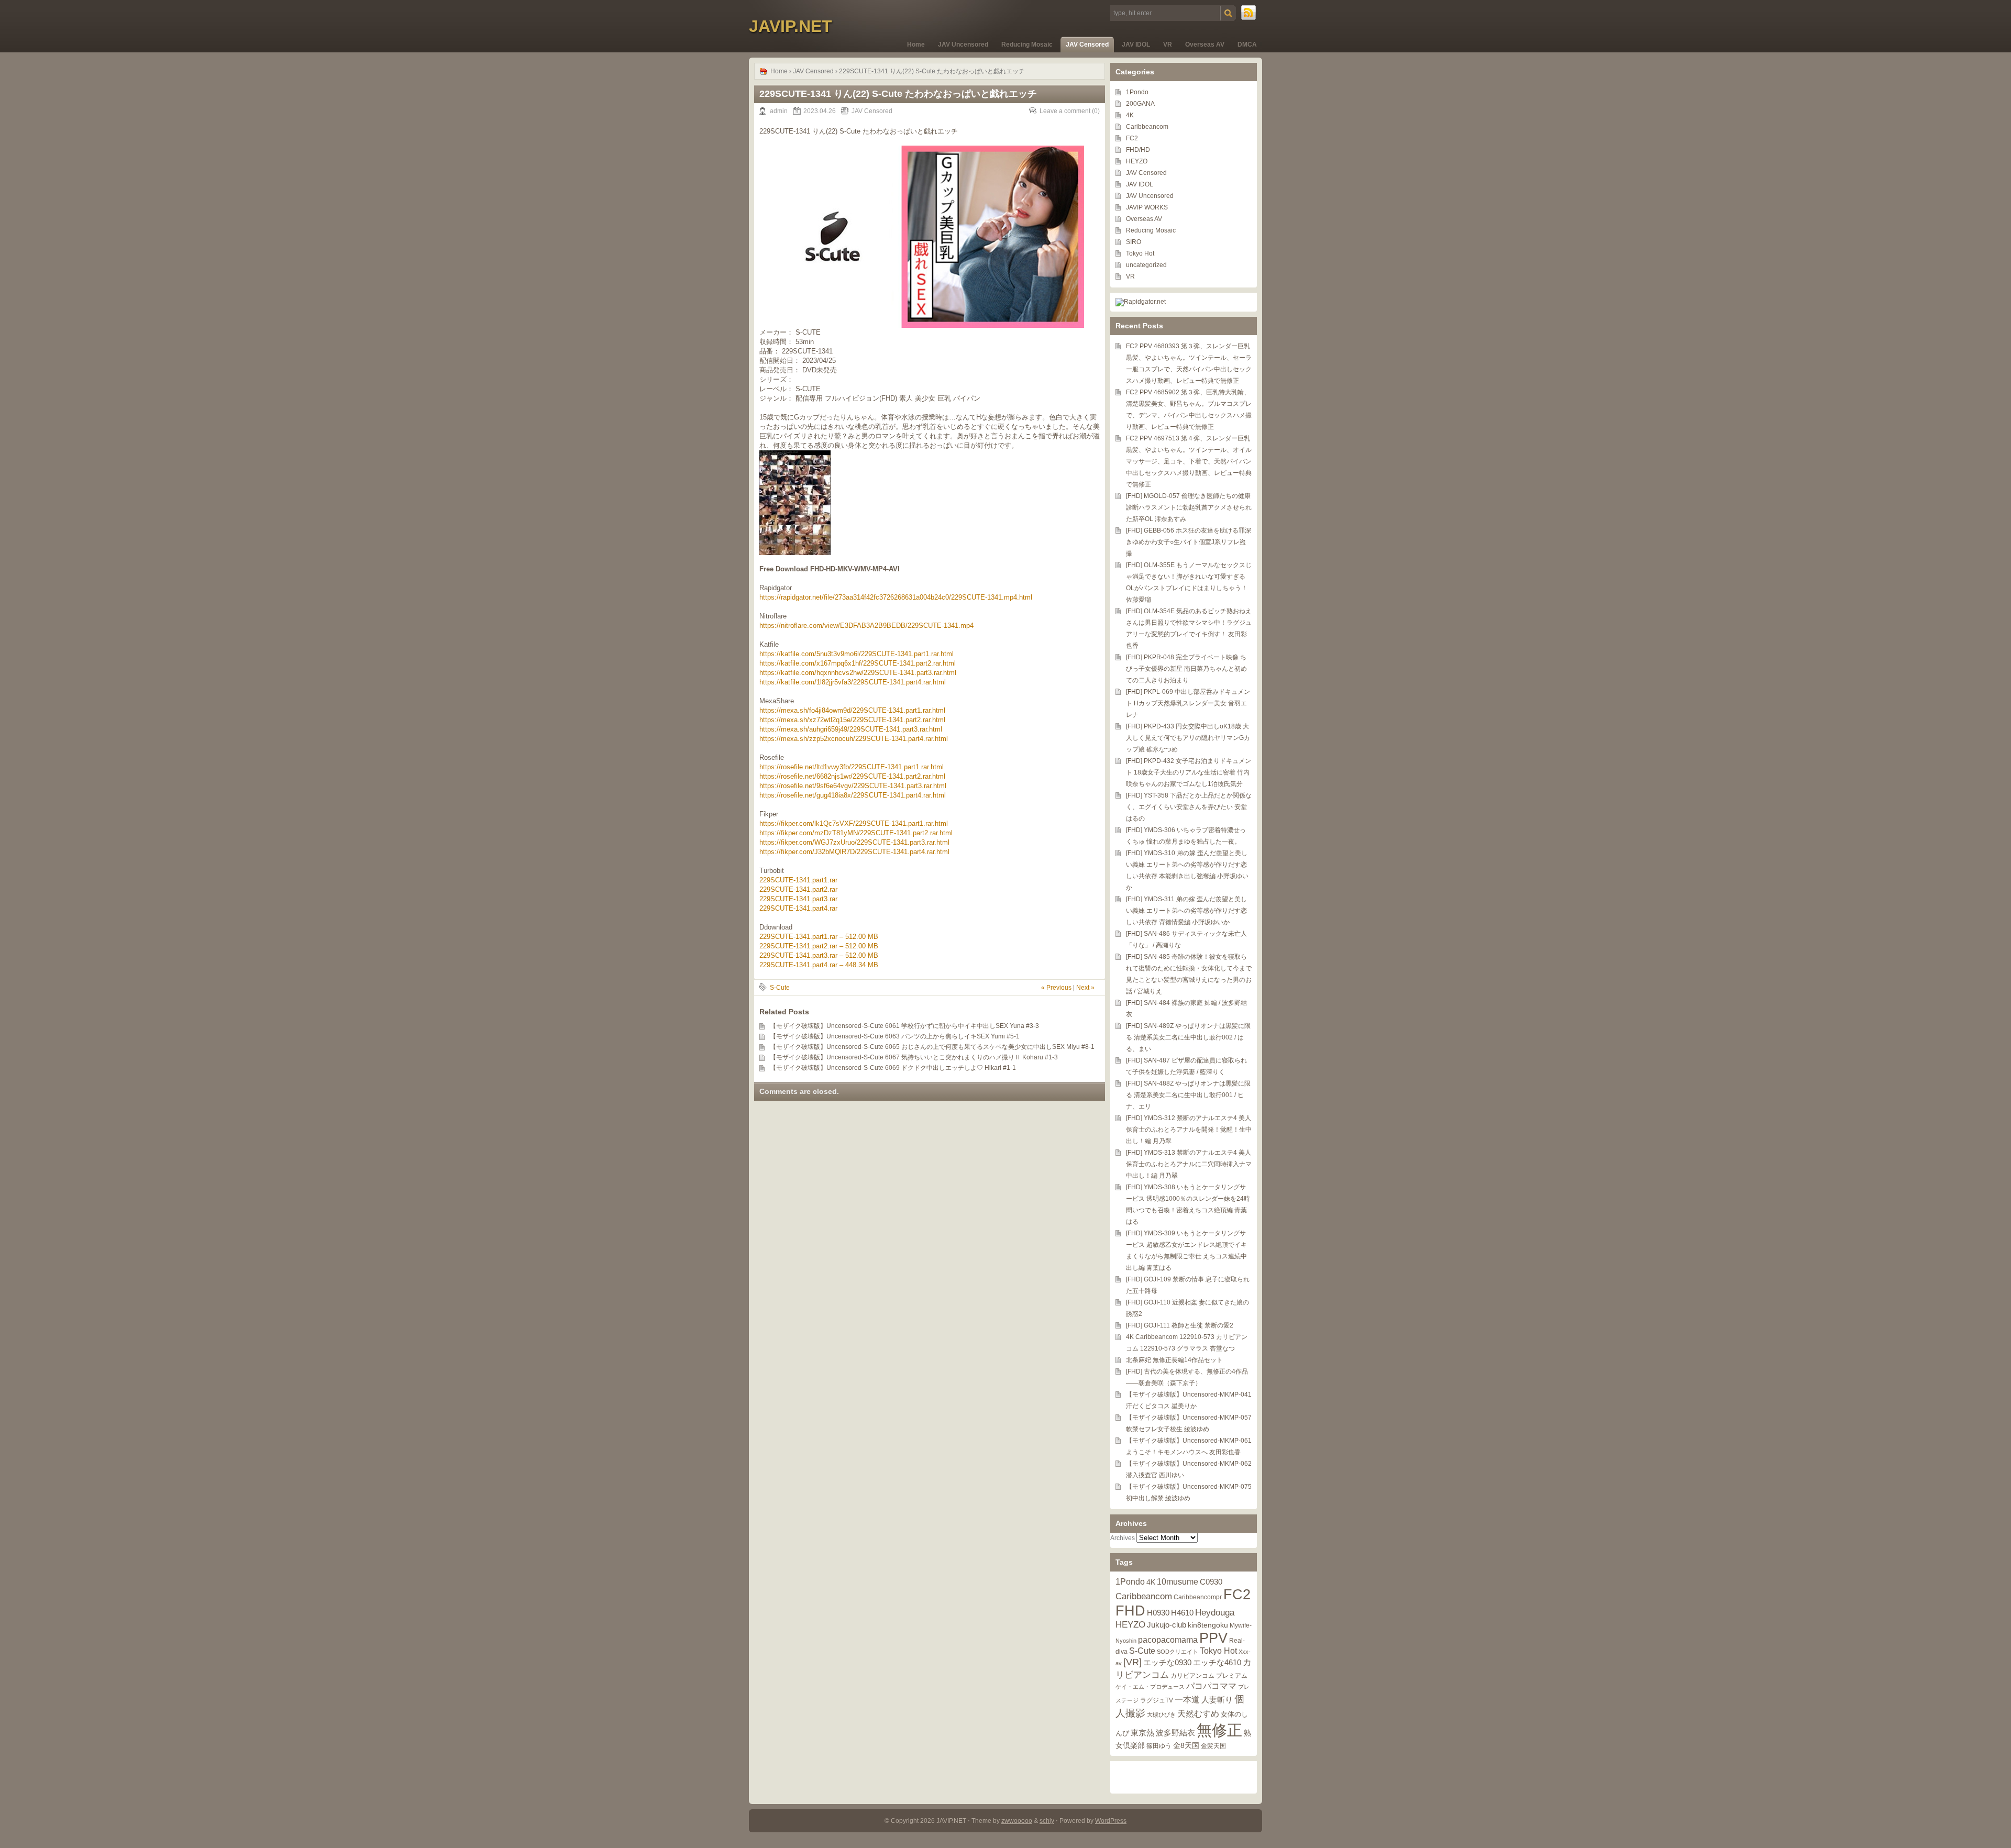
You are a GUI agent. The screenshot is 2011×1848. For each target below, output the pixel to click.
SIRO (1134, 242)
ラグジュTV (1157, 1700)
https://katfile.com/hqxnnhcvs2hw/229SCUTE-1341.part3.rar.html (858, 673)
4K (1130, 115)
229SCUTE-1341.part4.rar (798, 908)
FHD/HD (1138, 150)
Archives (1123, 1538)
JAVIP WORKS (1147, 207)
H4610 (1182, 1613)
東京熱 (1142, 1733)
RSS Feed (1249, 13)
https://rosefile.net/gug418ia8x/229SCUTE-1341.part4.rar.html (853, 795)
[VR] (1132, 1662)
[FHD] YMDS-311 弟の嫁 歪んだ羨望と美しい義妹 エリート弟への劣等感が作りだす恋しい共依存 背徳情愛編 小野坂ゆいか (1186, 911)
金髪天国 (1213, 1746)
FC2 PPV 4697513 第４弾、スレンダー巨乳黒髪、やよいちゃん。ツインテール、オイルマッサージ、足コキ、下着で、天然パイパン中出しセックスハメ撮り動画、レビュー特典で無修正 (1189, 461)
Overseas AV (1205, 45)
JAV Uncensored (963, 45)
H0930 (1158, 1613)
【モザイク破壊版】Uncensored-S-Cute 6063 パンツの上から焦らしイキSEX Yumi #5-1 (895, 1036)
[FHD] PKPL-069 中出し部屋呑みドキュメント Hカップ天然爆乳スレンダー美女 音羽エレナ (1188, 703)
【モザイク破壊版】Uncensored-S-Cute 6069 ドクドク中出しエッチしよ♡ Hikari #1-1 (893, 1068)
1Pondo (1137, 92)
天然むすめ (1198, 1713)
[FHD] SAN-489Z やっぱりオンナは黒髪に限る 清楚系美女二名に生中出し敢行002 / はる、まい (1188, 1037)
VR (1168, 45)
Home (916, 45)
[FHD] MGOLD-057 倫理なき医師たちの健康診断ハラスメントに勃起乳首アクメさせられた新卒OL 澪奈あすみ (1189, 507)
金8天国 (1186, 1746)
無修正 (1219, 1730)
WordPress (1111, 1821)
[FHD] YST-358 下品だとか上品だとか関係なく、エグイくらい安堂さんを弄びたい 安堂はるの (1189, 807)
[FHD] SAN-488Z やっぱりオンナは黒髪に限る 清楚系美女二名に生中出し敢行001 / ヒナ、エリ (1188, 1095)
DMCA (1247, 45)
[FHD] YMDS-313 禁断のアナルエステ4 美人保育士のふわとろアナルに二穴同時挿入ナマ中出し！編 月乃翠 (1189, 1164)
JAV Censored (1087, 45)
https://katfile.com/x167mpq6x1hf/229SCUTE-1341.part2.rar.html (858, 663)
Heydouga (1215, 1613)
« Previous (1056, 988)
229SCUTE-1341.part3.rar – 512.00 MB (819, 955)
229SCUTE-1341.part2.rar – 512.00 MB (819, 946)
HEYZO (1137, 161)
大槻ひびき (1161, 1714)
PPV (1213, 1638)
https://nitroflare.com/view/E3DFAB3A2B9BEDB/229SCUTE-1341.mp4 (866, 626)
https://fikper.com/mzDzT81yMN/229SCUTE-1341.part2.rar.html (856, 833)
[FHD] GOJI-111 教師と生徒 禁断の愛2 (1180, 1325)
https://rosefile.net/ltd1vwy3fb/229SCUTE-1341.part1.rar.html (852, 767)
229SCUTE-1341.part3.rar (798, 899)
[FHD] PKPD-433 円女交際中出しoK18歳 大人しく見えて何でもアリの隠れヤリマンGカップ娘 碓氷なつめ (1188, 738)
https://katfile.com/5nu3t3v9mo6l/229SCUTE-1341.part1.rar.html (857, 654)
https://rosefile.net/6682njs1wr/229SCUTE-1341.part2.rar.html (852, 776)
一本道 (1187, 1699)
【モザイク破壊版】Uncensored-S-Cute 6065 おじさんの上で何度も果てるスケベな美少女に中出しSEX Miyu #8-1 (932, 1047)
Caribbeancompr (1198, 1597)
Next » (1085, 988)
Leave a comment (1065, 111)
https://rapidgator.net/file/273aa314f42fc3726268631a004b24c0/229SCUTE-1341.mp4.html (896, 597)
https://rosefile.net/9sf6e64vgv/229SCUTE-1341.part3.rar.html (853, 786)
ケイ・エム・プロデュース (1150, 1687)
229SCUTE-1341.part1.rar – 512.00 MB (819, 937)
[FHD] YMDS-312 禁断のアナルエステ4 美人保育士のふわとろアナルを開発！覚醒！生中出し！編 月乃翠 (1189, 1130)
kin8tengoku (1208, 1625)
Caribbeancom (1147, 127)
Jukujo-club (1167, 1625)
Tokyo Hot (1140, 253)
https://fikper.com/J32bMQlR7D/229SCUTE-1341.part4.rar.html (854, 852)
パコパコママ (1211, 1686)
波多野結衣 (1175, 1733)
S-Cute (780, 988)
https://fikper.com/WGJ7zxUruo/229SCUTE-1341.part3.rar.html (854, 842)
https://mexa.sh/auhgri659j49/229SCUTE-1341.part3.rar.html (851, 729)
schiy (1047, 1821)
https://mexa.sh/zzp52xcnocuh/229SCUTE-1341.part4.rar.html (854, 739)
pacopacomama (1168, 1640)
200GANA (1140, 104)
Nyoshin (1126, 1641)
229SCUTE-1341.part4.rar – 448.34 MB (819, 965)
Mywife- (1241, 1625)
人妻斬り (1217, 1700)
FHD (1130, 1611)
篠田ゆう (1159, 1746)
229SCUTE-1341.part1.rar (798, 880)
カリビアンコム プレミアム (1209, 1676)
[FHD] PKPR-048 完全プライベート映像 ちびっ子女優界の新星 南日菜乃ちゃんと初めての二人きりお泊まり (1186, 669)
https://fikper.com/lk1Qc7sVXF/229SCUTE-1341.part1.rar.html (854, 823)
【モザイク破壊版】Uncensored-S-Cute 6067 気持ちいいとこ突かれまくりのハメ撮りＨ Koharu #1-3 (914, 1057)
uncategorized (1146, 265)
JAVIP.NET (791, 26)
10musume (1178, 1581)
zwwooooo (1017, 1821)
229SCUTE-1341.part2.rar (798, 889)
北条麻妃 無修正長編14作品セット (1174, 1360)
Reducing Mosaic (1027, 45)
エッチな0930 (1167, 1662)
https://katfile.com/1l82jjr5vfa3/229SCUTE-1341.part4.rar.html (853, 682)
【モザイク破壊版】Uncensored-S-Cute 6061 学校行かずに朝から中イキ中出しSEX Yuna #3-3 (904, 1026)
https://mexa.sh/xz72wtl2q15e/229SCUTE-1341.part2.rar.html (852, 720)
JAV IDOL (1136, 45)
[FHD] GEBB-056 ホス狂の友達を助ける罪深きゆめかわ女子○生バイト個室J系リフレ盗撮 (1189, 542)
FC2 (1132, 138)
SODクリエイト (1178, 1652)
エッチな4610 (1217, 1662)
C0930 (1211, 1582)
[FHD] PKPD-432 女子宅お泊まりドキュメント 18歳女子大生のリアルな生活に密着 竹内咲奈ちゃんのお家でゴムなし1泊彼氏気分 (1189, 772)
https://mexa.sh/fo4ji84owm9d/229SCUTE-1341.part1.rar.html (852, 710)
